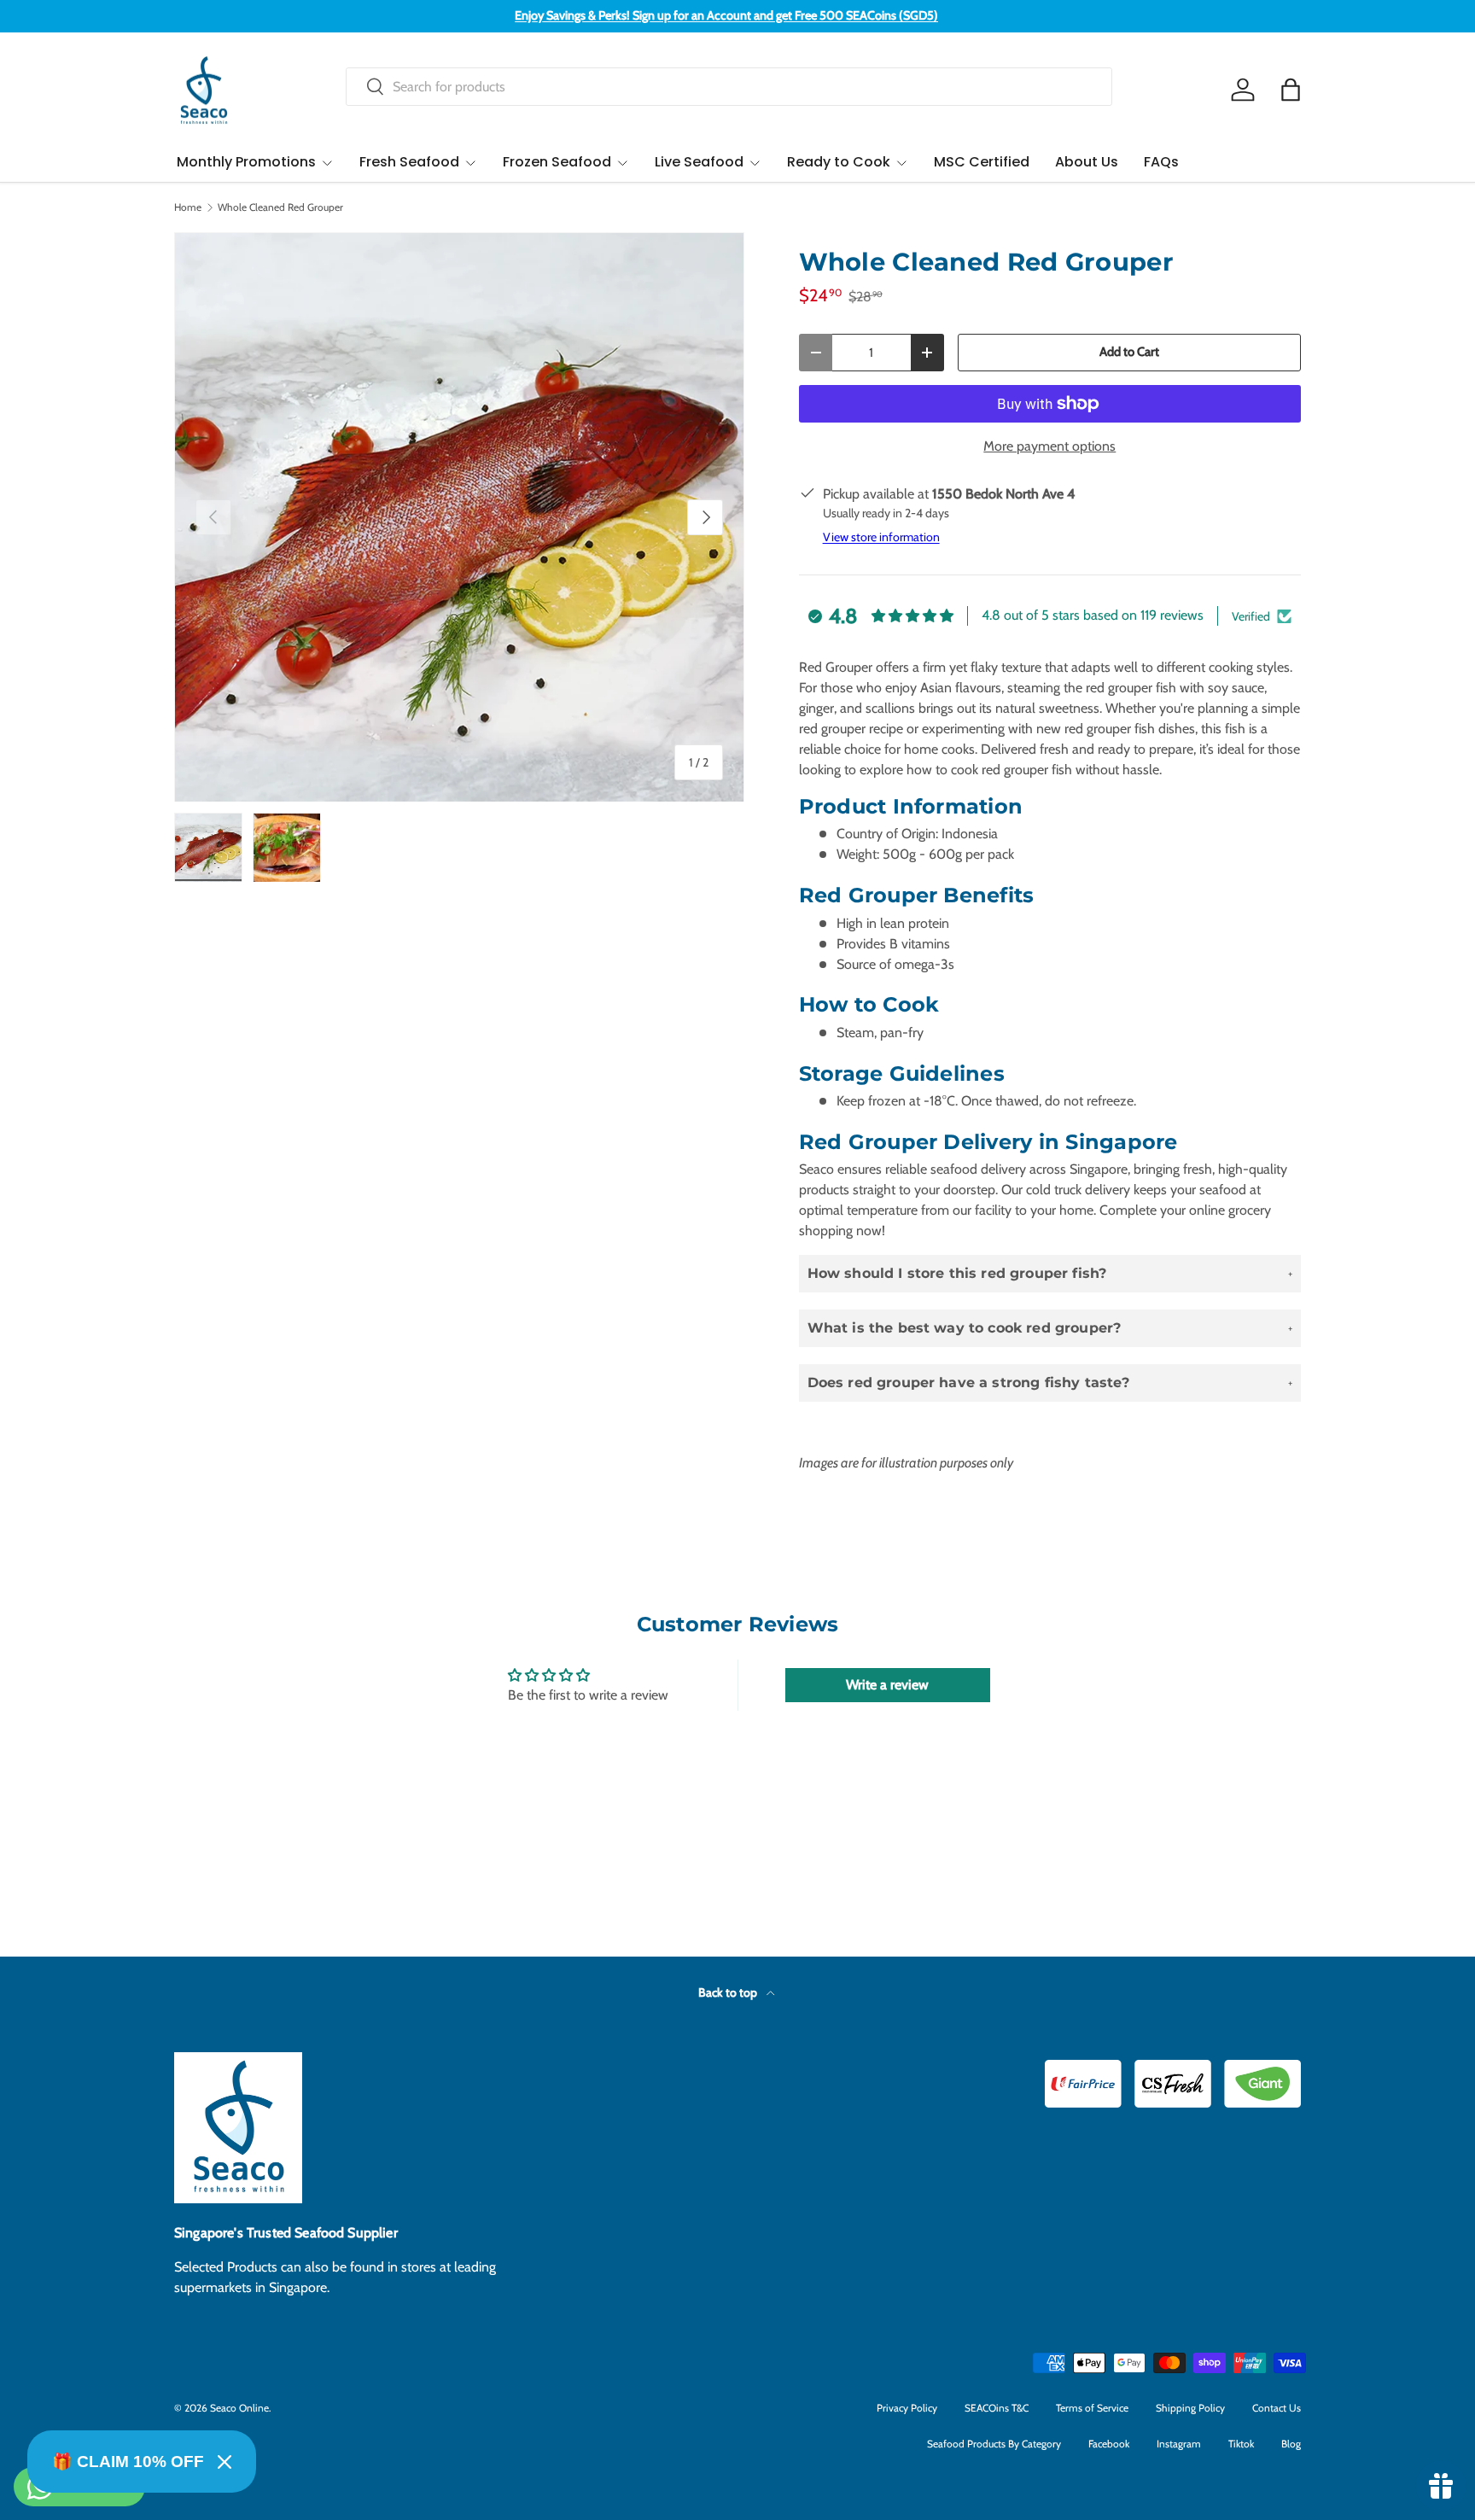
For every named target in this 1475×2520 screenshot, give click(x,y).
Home (188, 207)
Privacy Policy (907, 2408)
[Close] (224, 2462)
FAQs (1161, 162)
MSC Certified (982, 162)
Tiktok (1241, 2444)
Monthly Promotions (246, 162)
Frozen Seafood (557, 162)
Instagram (1179, 2444)
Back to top (729, 1992)
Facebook (1109, 2444)
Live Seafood (699, 162)
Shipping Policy (1190, 2408)
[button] (1291, 90)
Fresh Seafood (409, 162)
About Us (1087, 162)
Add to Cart (1129, 352)
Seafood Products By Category (994, 2444)
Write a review (887, 1685)
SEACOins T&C (997, 2408)
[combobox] (729, 87)
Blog (1291, 2444)
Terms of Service (1092, 2408)
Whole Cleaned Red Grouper (280, 207)
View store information (881, 537)
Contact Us (1277, 2408)
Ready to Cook (839, 162)
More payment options (1049, 446)
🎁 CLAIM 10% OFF (128, 2462)
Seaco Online (239, 2408)
